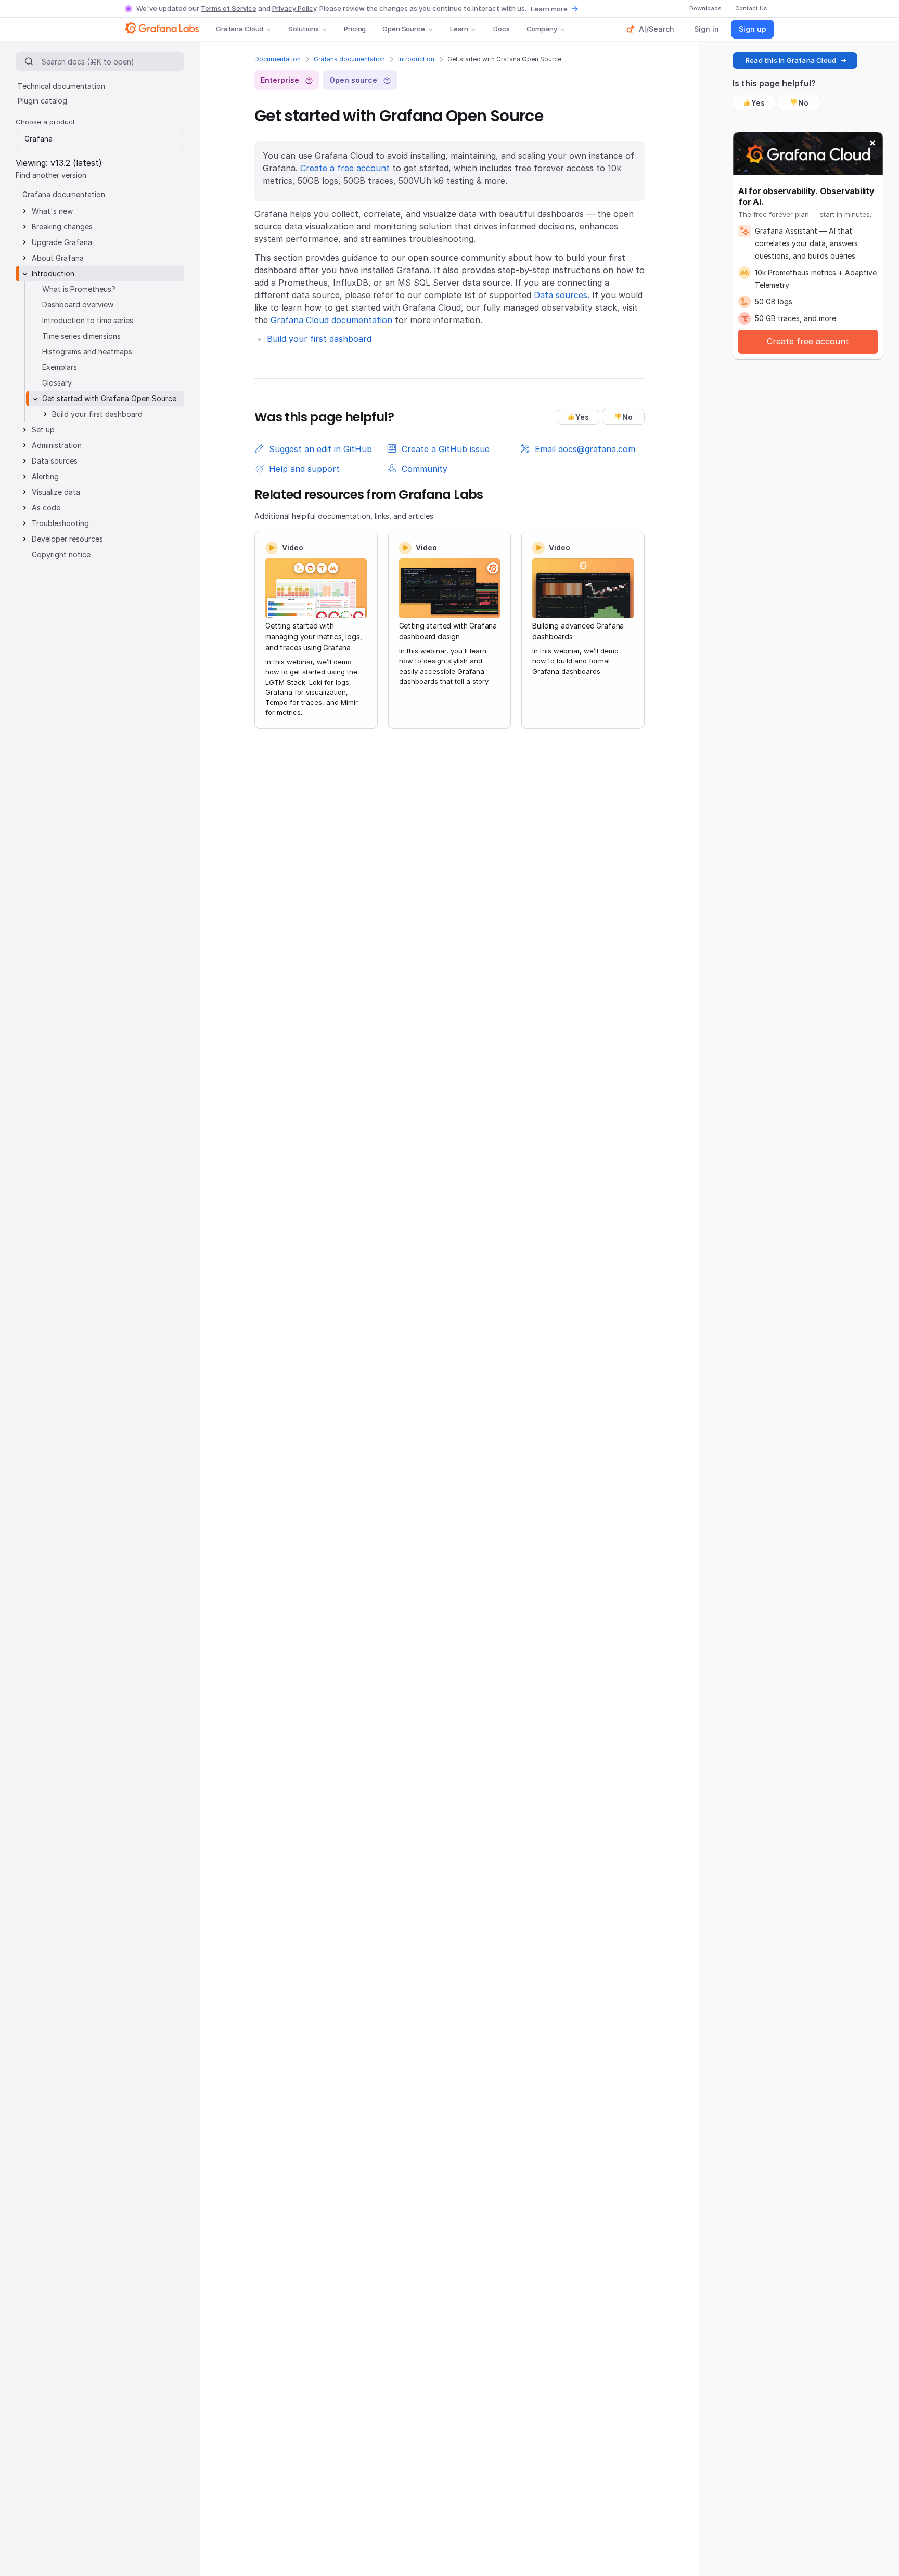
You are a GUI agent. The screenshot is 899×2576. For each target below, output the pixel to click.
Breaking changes (62, 227)
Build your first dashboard (319, 339)
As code (46, 508)
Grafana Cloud (240, 29)
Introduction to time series (88, 320)
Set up (43, 430)
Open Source (404, 29)
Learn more (549, 9)
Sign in (707, 29)
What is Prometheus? (79, 289)
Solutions (304, 29)
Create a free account (345, 168)
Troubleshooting (60, 523)
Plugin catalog (42, 101)
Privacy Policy (294, 8)
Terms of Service (229, 8)
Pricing (355, 29)
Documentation (278, 59)
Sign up (753, 29)
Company (542, 29)
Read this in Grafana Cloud (791, 60)
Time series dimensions (81, 336)
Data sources (561, 295)
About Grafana (58, 258)
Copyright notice (61, 554)
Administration (57, 445)
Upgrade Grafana (62, 242)
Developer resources (67, 539)
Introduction (416, 59)
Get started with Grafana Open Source (109, 398)
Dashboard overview (78, 305)
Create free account (808, 341)
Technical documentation (61, 86)
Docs (501, 29)
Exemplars (60, 367)
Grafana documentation (349, 59)
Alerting (45, 476)
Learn (459, 29)
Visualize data (56, 492)
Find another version (51, 175)
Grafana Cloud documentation (331, 320)
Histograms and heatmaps (87, 351)
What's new (52, 211)
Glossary (57, 383)
